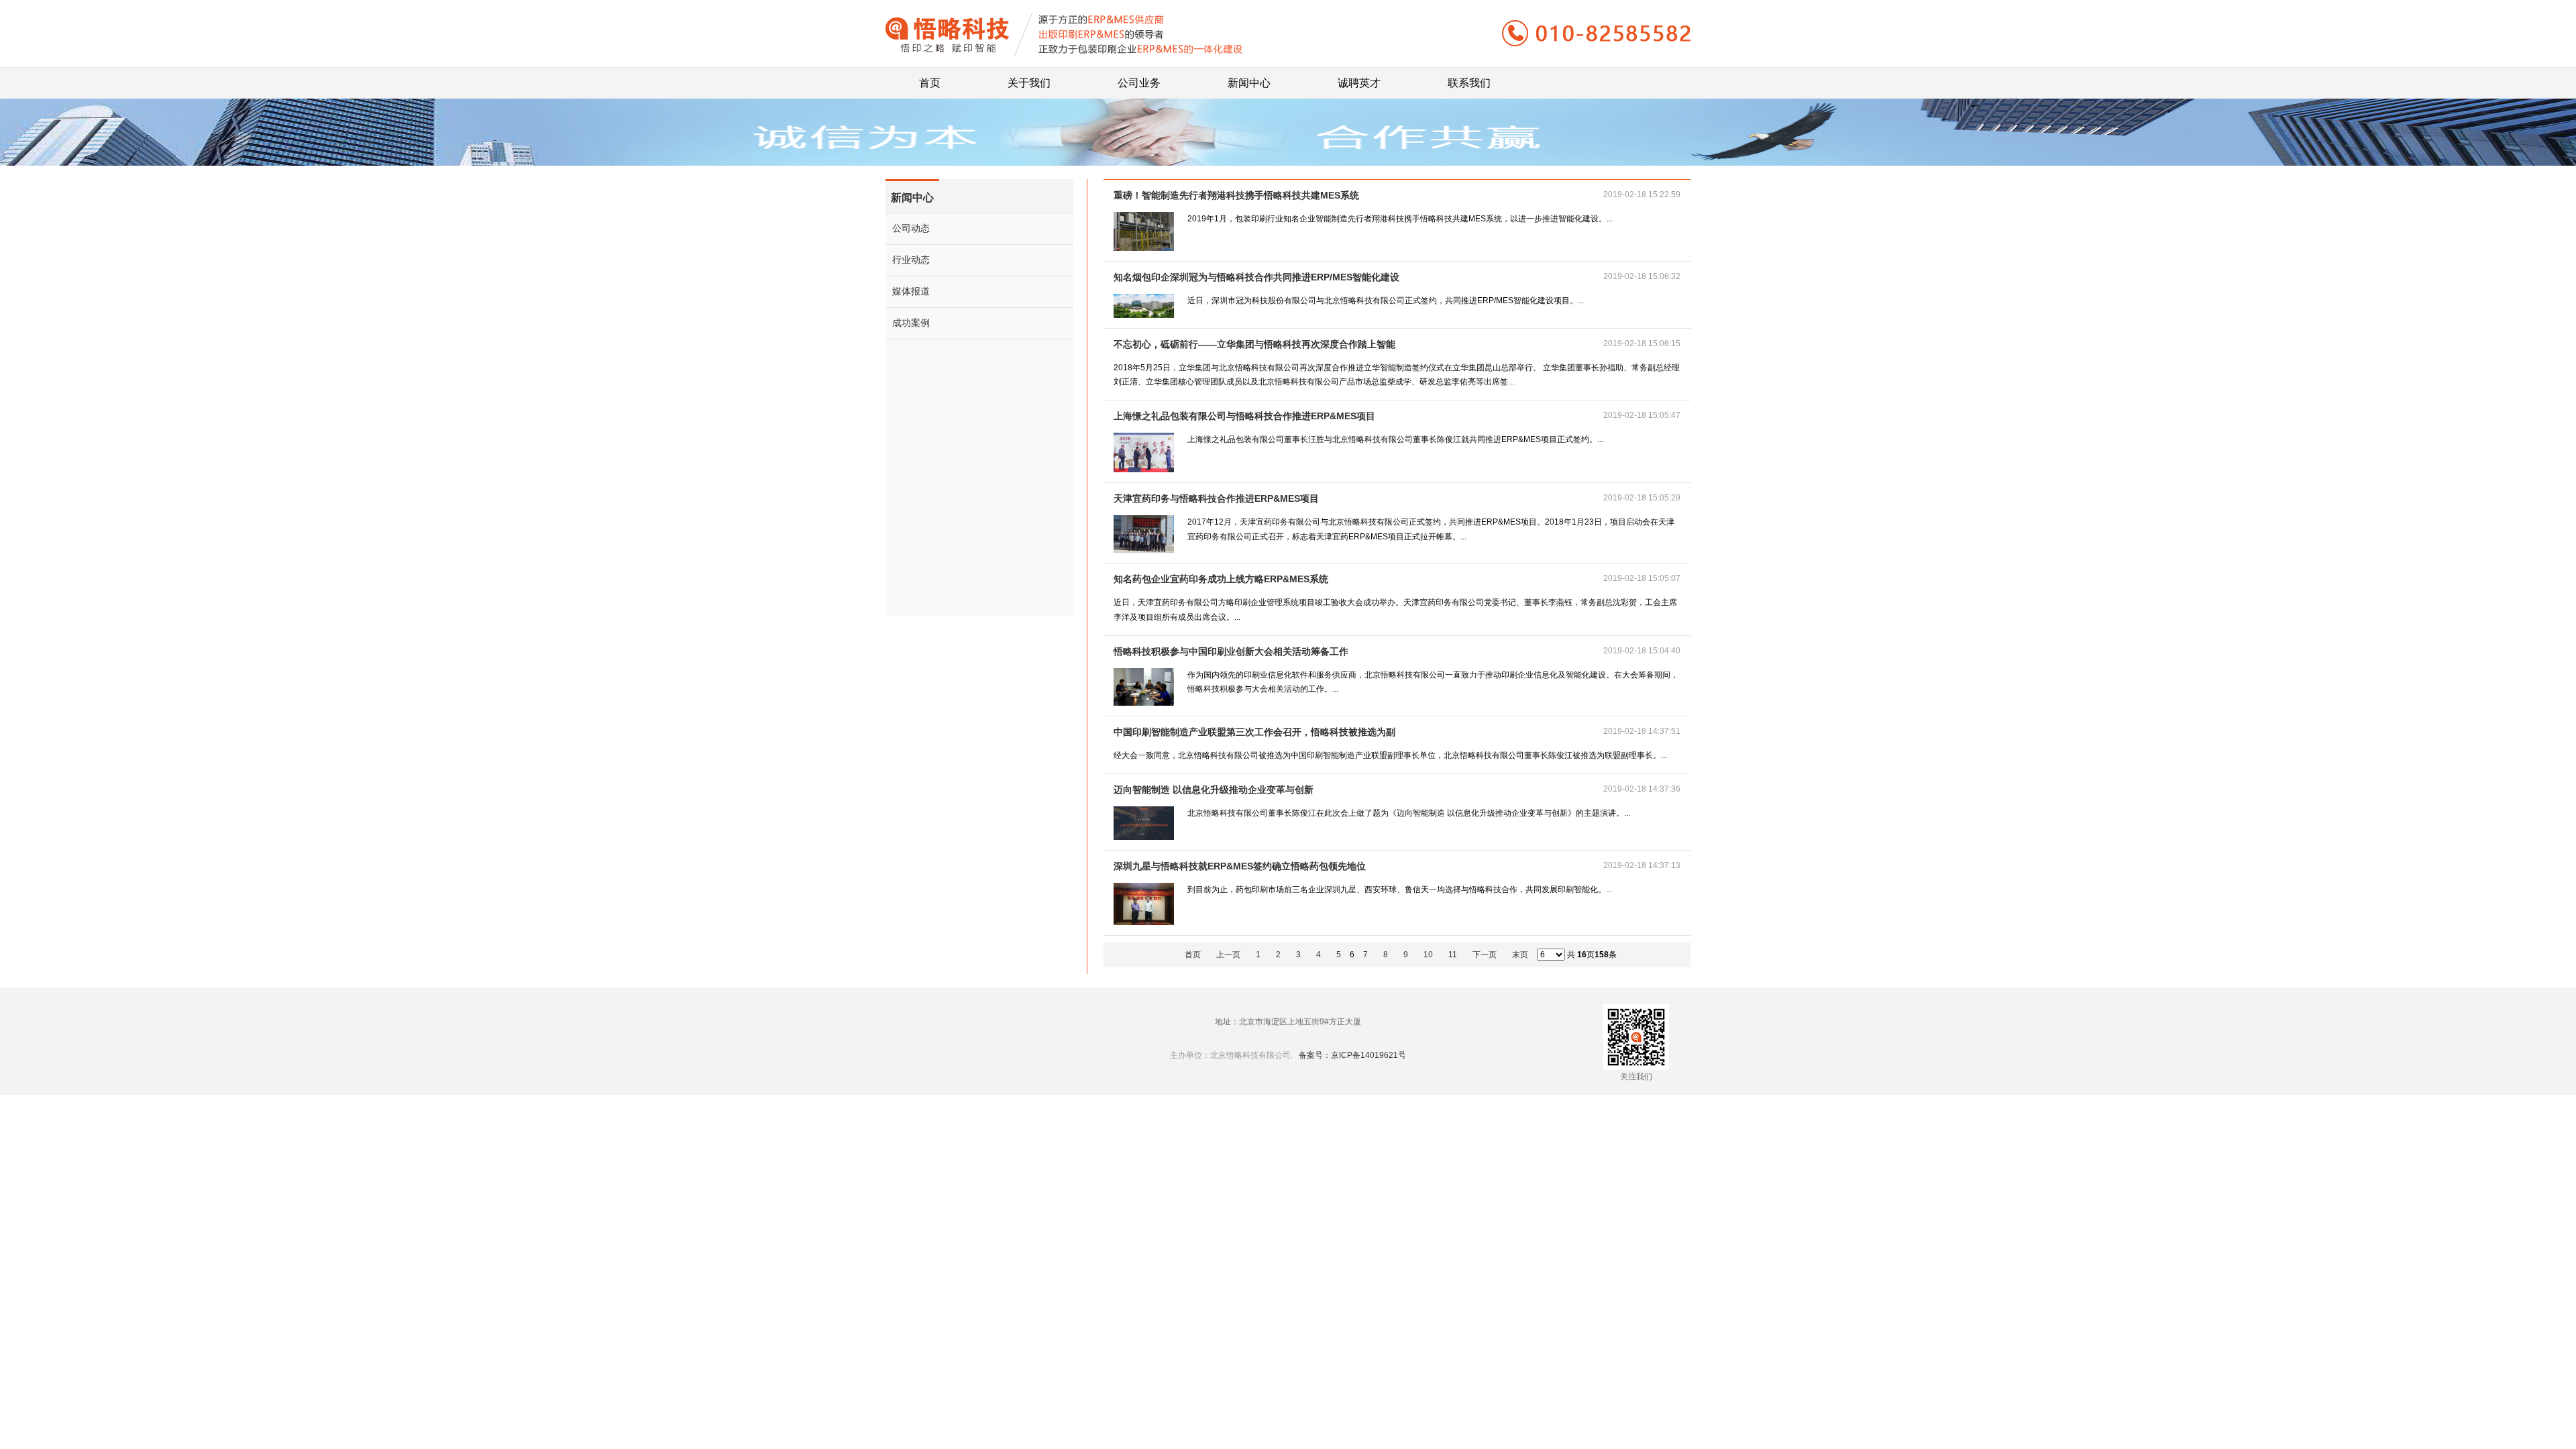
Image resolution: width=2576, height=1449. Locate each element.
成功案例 (911, 323)
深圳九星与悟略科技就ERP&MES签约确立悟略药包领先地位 (1240, 866)
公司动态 (911, 228)
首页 (930, 78)
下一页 (1485, 955)
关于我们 (1029, 78)
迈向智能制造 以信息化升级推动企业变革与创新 (1214, 790)
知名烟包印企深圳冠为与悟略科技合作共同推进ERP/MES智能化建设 (1256, 277)
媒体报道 (911, 291)
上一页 (1228, 955)
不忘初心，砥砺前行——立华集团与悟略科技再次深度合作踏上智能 (1254, 344)
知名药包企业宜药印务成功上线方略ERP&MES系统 (1221, 579)
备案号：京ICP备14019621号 (1352, 1055)
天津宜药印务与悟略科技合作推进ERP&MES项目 (1216, 498)
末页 (1520, 955)
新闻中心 (1249, 78)
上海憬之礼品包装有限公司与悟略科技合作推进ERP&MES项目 (1244, 416)
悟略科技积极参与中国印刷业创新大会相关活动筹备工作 (1231, 651)
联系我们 (1469, 78)
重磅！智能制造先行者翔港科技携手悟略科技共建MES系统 (1236, 195)
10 (1428, 955)
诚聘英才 (1359, 78)
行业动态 (911, 260)
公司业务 (1139, 78)
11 (1453, 955)
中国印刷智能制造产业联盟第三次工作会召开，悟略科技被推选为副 (1254, 732)
